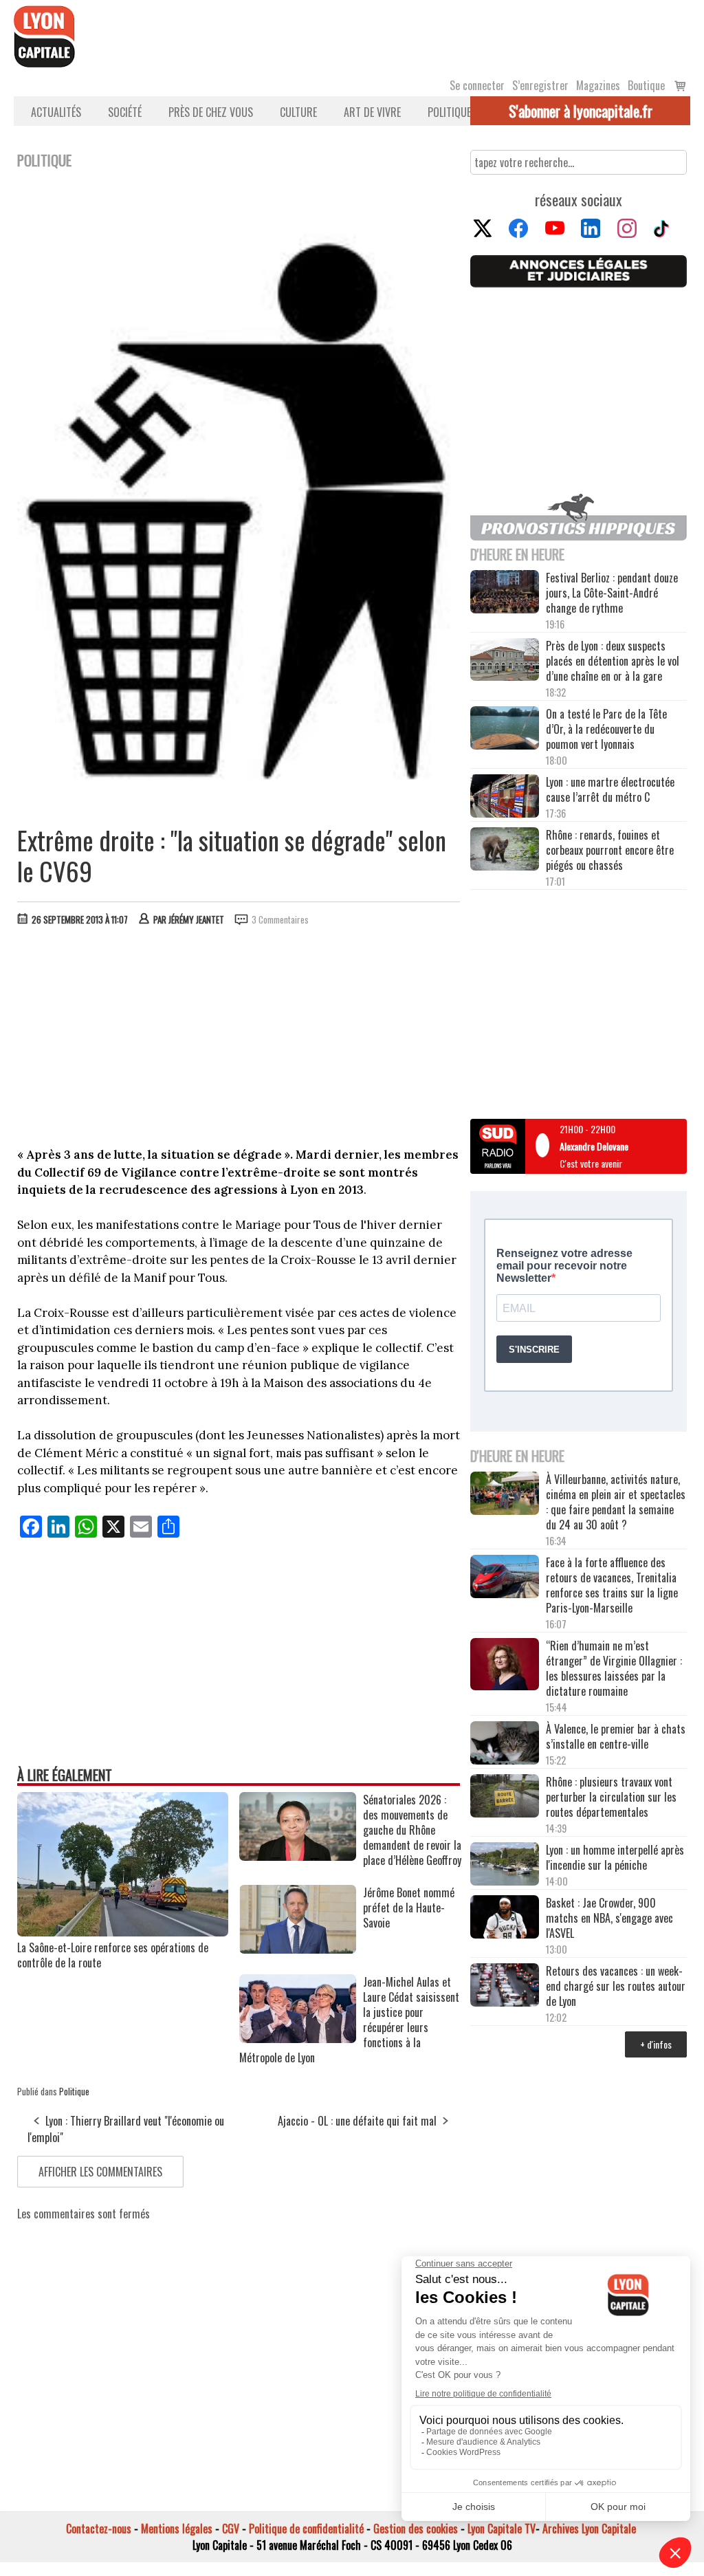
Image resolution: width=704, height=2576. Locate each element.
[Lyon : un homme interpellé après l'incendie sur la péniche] (505, 1865)
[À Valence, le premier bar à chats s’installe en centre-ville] (505, 1744)
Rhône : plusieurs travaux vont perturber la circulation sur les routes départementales (611, 1797)
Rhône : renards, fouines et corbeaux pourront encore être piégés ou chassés (610, 850)
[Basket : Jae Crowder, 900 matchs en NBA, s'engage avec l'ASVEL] (505, 1918)
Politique (449, 112)
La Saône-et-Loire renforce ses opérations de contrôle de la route (113, 1955)
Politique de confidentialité (306, 2529)
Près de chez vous (211, 112)
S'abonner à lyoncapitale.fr (581, 111)
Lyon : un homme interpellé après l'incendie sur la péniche (615, 1857)
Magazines (598, 85)
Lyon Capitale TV (502, 2529)
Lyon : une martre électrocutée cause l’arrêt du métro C (610, 789)
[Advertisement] (239, 1040)
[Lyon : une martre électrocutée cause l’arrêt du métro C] (505, 797)
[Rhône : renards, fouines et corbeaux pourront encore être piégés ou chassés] (505, 850)
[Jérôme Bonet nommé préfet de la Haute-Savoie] (298, 1949)
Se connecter (477, 85)
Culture (298, 112)
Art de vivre (372, 112)
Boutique (646, 85)
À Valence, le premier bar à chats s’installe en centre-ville (616, 1736)
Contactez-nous (99, 2529)
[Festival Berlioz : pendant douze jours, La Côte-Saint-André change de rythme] (505, 593)
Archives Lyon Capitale (589, 2529)
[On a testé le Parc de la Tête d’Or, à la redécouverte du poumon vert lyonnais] (505, 729)
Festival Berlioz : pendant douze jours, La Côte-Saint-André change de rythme (612, 593)
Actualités (56, 112)
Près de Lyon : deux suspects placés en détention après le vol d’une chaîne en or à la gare (613, 661)
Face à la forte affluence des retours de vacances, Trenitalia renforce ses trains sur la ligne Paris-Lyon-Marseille (612, 1585)
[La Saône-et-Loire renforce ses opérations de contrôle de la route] (123, 1932)
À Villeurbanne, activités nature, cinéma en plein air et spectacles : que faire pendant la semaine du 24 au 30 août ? (616, 1502)
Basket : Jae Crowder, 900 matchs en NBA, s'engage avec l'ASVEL (609, 1918)
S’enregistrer (540, 85)
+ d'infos (656, 2044)
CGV (231, 2529)
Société (125, 112)
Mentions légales (177, 2529)
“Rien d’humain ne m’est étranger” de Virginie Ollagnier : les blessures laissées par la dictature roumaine (614, 1668)
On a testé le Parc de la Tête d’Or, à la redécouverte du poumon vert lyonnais (606, 729)
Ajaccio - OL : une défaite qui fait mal (357, 2121)
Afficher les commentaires (100, 2172)
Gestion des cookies (416, 2529)
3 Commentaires (280, 919)
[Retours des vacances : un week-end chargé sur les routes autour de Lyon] (505, 1986)
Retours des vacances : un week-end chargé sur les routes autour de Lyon (616, 1986)
